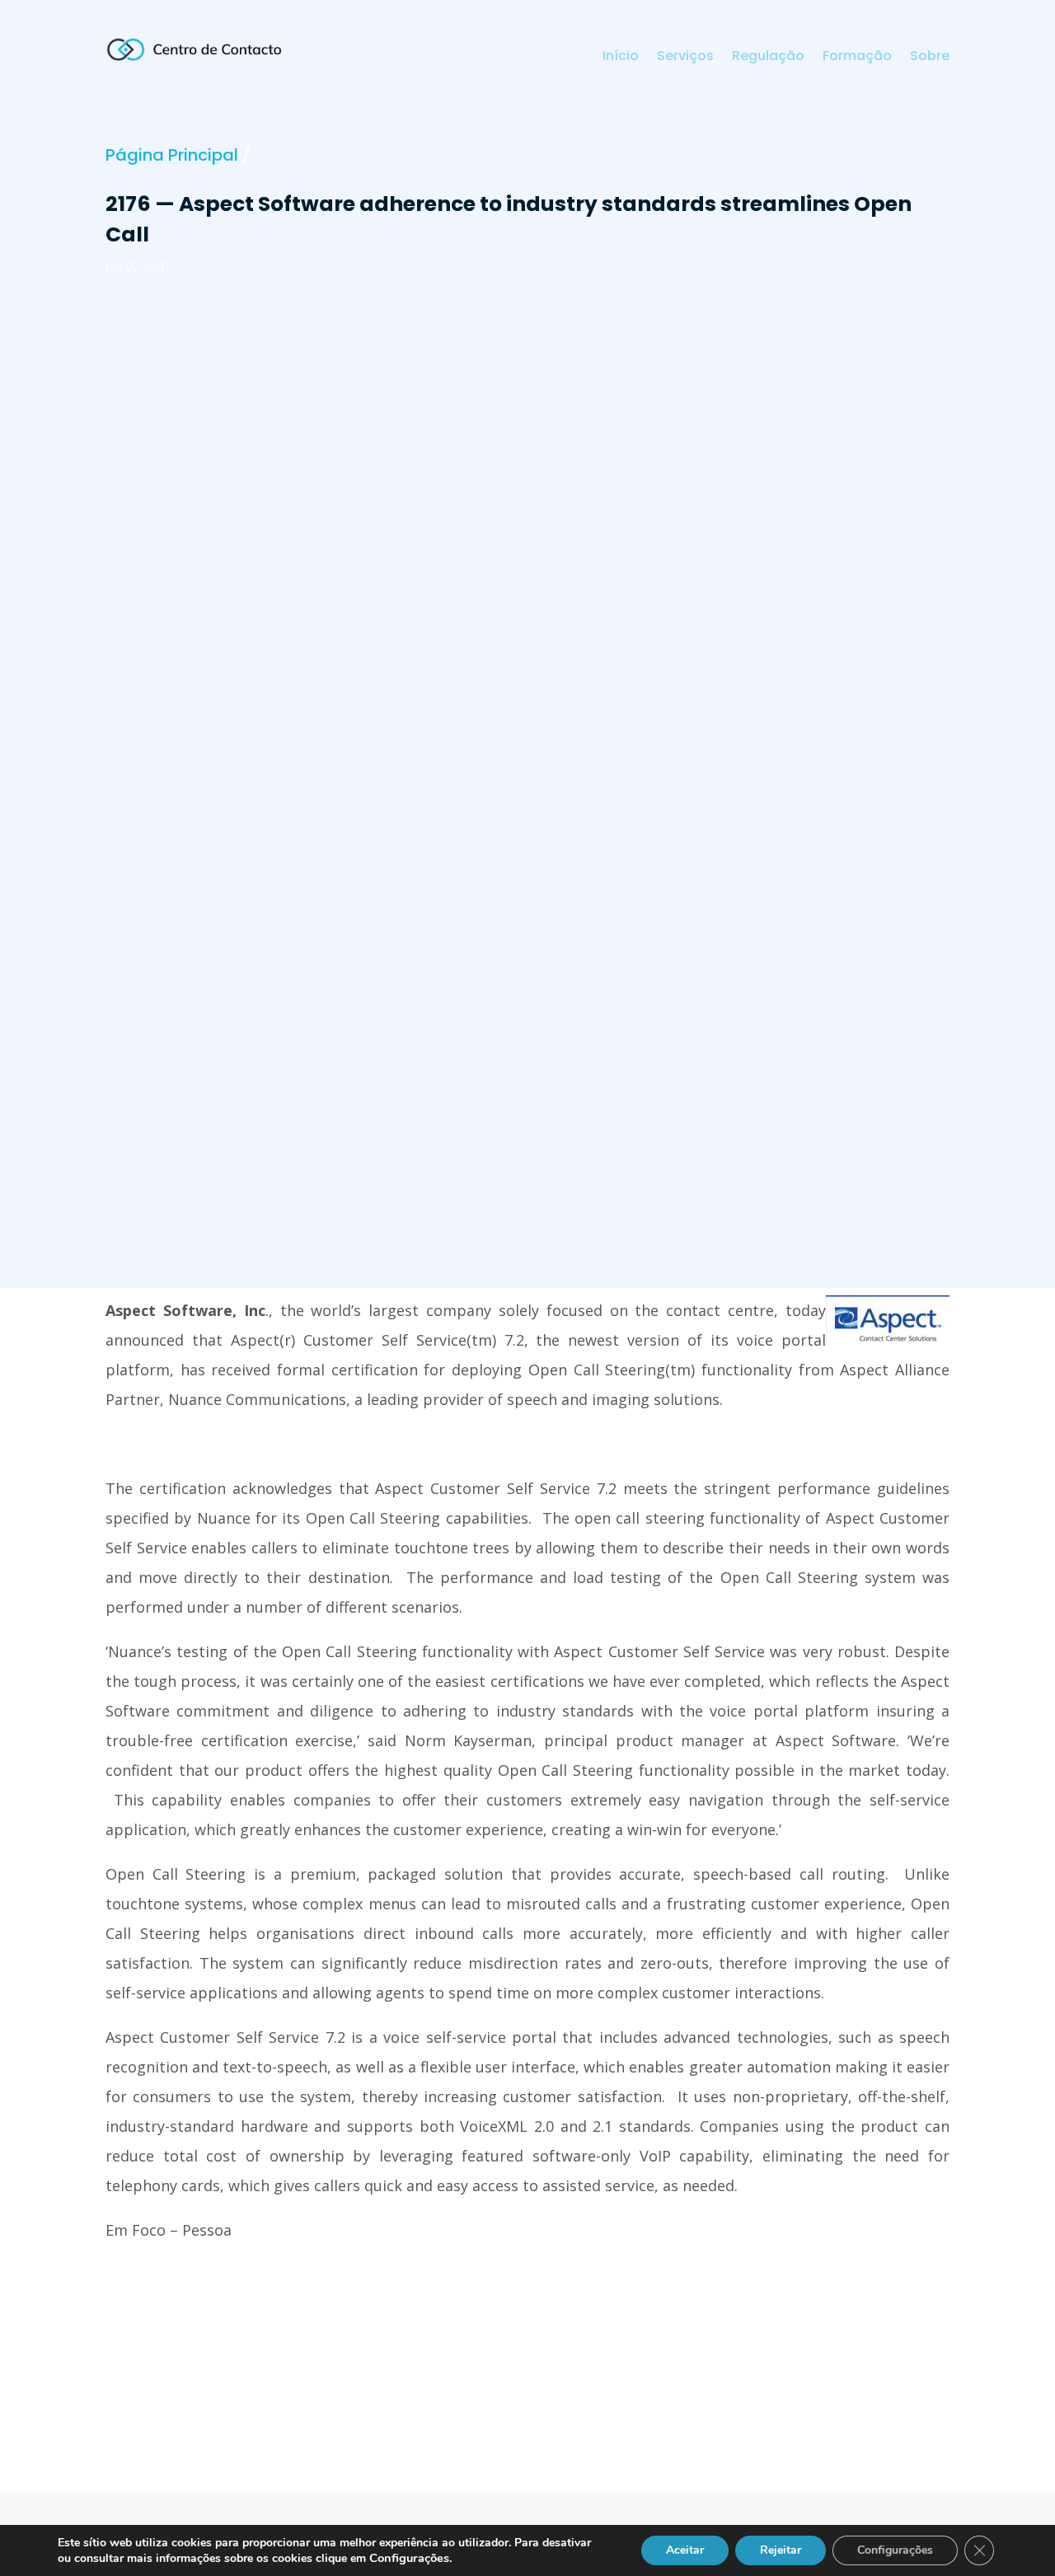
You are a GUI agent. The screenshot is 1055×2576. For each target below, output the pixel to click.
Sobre (930, 58)
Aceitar (685, 2550)
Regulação (768, 58)
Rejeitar (781, 2550)
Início (621, 58)
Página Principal (172, 155)
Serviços (685, 58)
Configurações (895, 2550)
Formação (857, 58)
